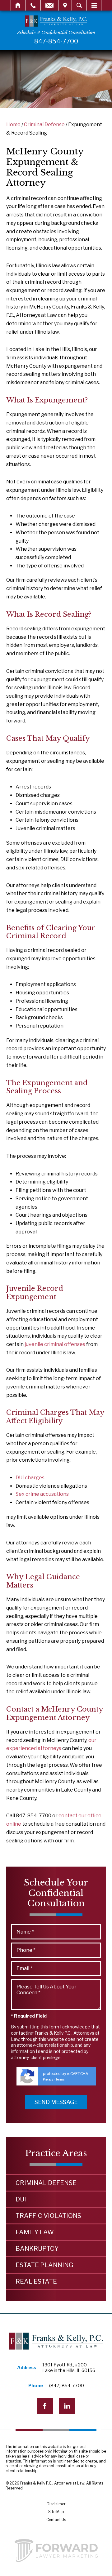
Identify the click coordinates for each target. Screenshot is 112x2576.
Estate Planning (44, 2265)
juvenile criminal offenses (55, 1344)
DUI (21, 2199)
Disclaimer (56, 2504)
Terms (60, 2079)
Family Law (35, 2232)
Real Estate (36, 2281)
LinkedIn (67, 2406)
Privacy (48, 2079)
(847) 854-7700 (67, 2386)
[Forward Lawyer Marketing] (56, 2551)
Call (33, 5)
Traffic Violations (48, 2216)
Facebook (45, 2406)
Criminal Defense (44, 124)
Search (79, 5)
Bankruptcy (37, 2249)
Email (49, 5)
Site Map (56, 2512)
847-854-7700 (56, 41)
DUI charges (30, 1478)
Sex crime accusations (42, 1494)
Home (18, 5)
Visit (65, 5)
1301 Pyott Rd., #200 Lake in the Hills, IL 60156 (69, 2368)
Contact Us (56, 2520)
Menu (94, 5)
